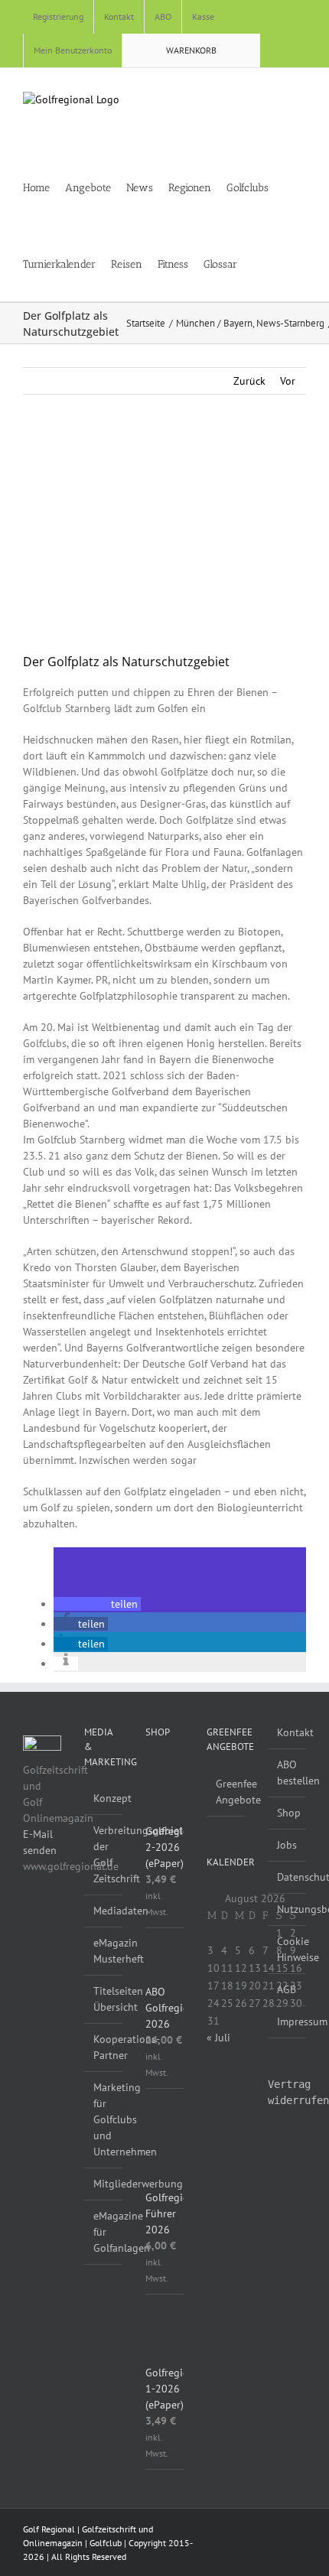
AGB (287, 1989)
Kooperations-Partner (104, 2047)
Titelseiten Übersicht (104, 1999)
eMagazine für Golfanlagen (104, 2232)
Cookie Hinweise (288, 1949)
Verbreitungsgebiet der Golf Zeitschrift (104, 1854)
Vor (288, 381)
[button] (280, 263)
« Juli (218, 2038)
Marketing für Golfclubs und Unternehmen (104, 2119)
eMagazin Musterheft (104, 1951)
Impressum (288, 2021)
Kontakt (288, 1732)
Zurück (249, 381)
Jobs (287, 1845)
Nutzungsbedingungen (288, 1909)
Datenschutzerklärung (288, 1877)
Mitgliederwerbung (104, 2184)
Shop (288, 1813)
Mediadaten (104, 1911)
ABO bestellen (288, 1773)
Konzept (104, 1798)
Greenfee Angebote (226, 1792)
